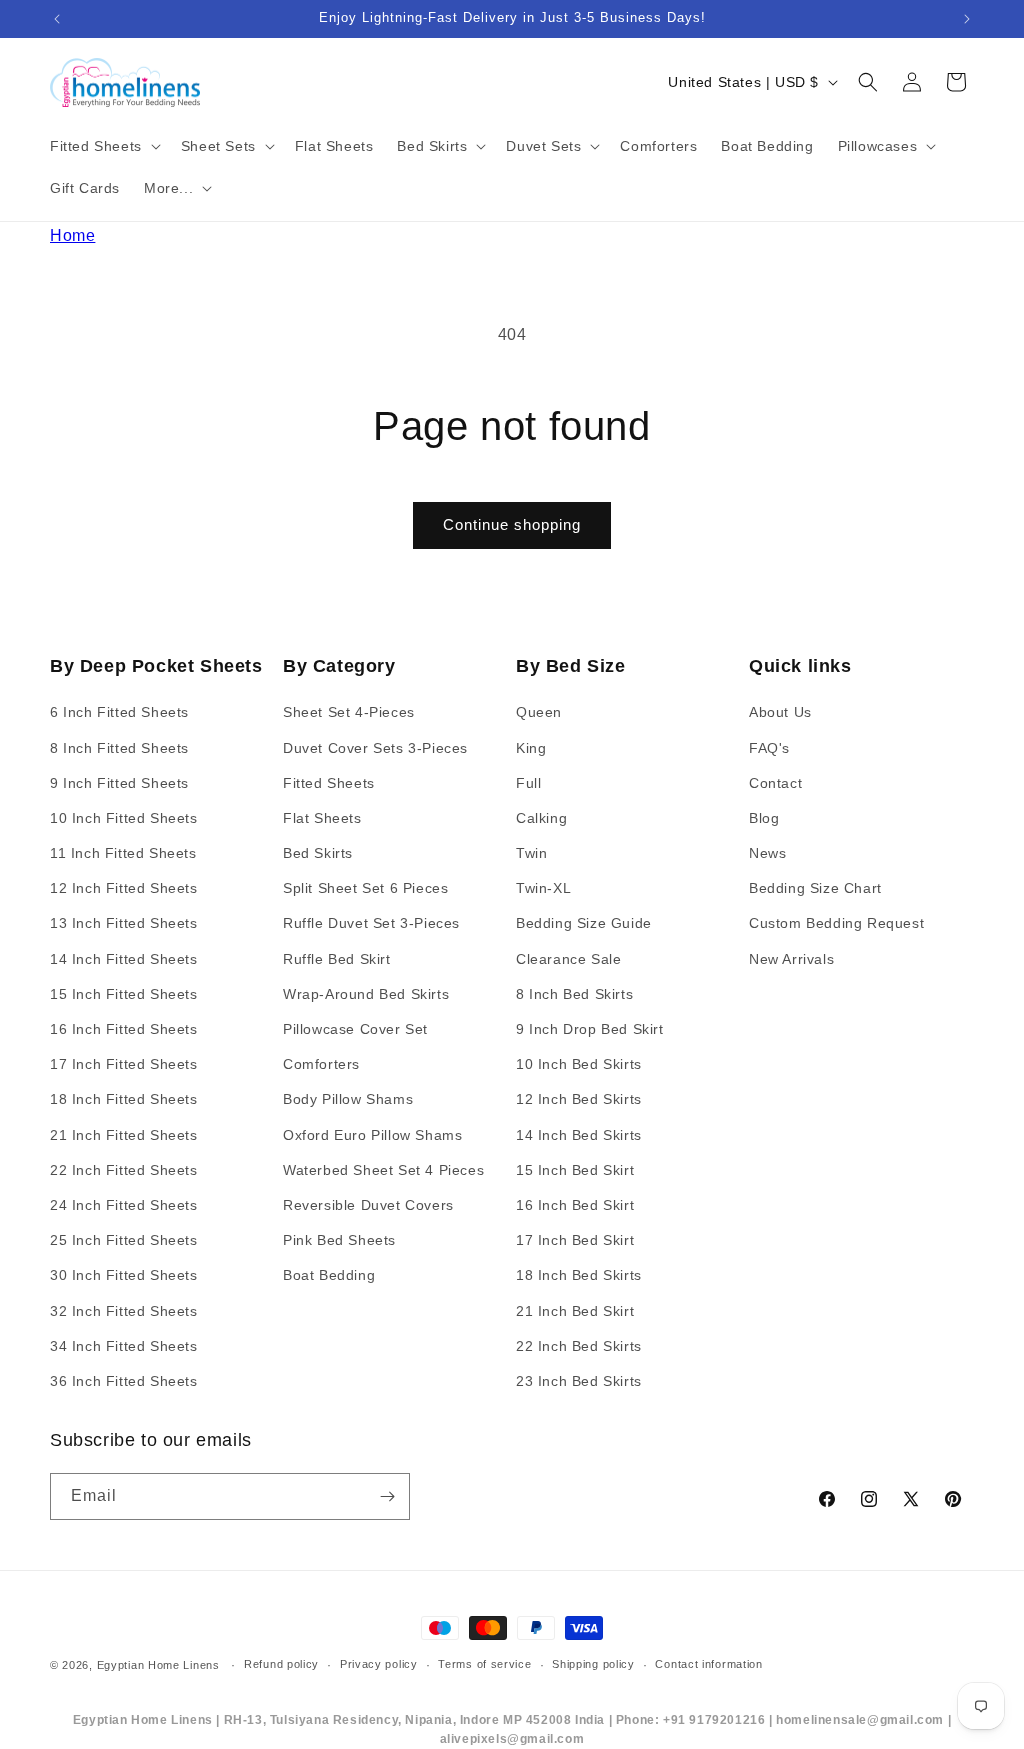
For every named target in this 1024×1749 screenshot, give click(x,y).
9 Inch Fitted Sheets (119, 783)
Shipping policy (593, 1664)
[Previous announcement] (57, 19)
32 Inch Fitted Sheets (124, 1311)
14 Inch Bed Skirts (579, 1135)
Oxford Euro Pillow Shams (372, 1135)
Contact (775, 783)
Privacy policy (379, 1664)
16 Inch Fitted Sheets (124, 1029)
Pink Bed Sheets (339, 1240)
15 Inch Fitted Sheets (124, 994)
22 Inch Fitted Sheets (124, 1170)
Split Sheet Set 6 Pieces (365, 888)
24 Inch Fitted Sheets (124, 1205)
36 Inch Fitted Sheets (124, 1381)
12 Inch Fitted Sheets (124, 888)
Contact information (708, 1664)
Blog (764, 818)
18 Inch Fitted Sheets (124, 1099)
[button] (103, 146)
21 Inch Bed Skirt (575, 1311)
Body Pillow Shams (348, 1099)
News (767, 853)
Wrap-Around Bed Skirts (366, 994)
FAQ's (769, 748)
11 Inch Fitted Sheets (123, 853)
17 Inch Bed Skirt (575, 1240)
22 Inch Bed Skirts (579, 1346)
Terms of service (484, 1664)
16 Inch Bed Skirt (575, 1205)
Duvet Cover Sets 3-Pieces (375, 748)
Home (72, 235)
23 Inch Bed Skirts (579, 1381)
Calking (541, 818)
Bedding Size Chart (815, 888)
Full (528, 783)
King (531, 748)
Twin (531, 853)
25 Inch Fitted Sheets (124, 1240)
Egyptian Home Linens (158, 1665)
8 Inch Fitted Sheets (119, 748)
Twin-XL (543, 888)
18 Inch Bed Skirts (579, 1275)
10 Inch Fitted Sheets (124, 818)
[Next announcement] (967, 19)
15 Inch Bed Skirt (575, 1170)
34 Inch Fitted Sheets (124, 1346)
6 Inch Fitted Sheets (119, 712)
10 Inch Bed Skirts (579, 1064)
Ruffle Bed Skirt (337, 959)
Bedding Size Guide (584, 923)
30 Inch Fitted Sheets (124, 1275)
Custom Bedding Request (836, 923)
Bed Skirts (318, 853)
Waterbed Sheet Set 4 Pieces (383, 1170)
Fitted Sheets (329, 783)
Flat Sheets (322, 818)
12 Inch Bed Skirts (579, 1099)
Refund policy (281, 1664)
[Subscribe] (387, 1496)
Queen (539, 712)
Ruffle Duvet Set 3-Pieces (371, 923)
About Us (780, 712)
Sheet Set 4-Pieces (349, 712)
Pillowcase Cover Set (355, 1029)
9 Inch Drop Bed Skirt (590, 1029)
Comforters (321, 1064)
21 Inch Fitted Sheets (124, 1135)
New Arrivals (791, 959)
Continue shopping (512, 524)
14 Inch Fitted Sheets (124, 959)
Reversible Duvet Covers (368, 1205)
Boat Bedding (329, 1275)
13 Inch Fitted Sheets (124, 923)
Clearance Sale (568, 959)
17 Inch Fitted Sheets (124, 1064)
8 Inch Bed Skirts (574, 994)
